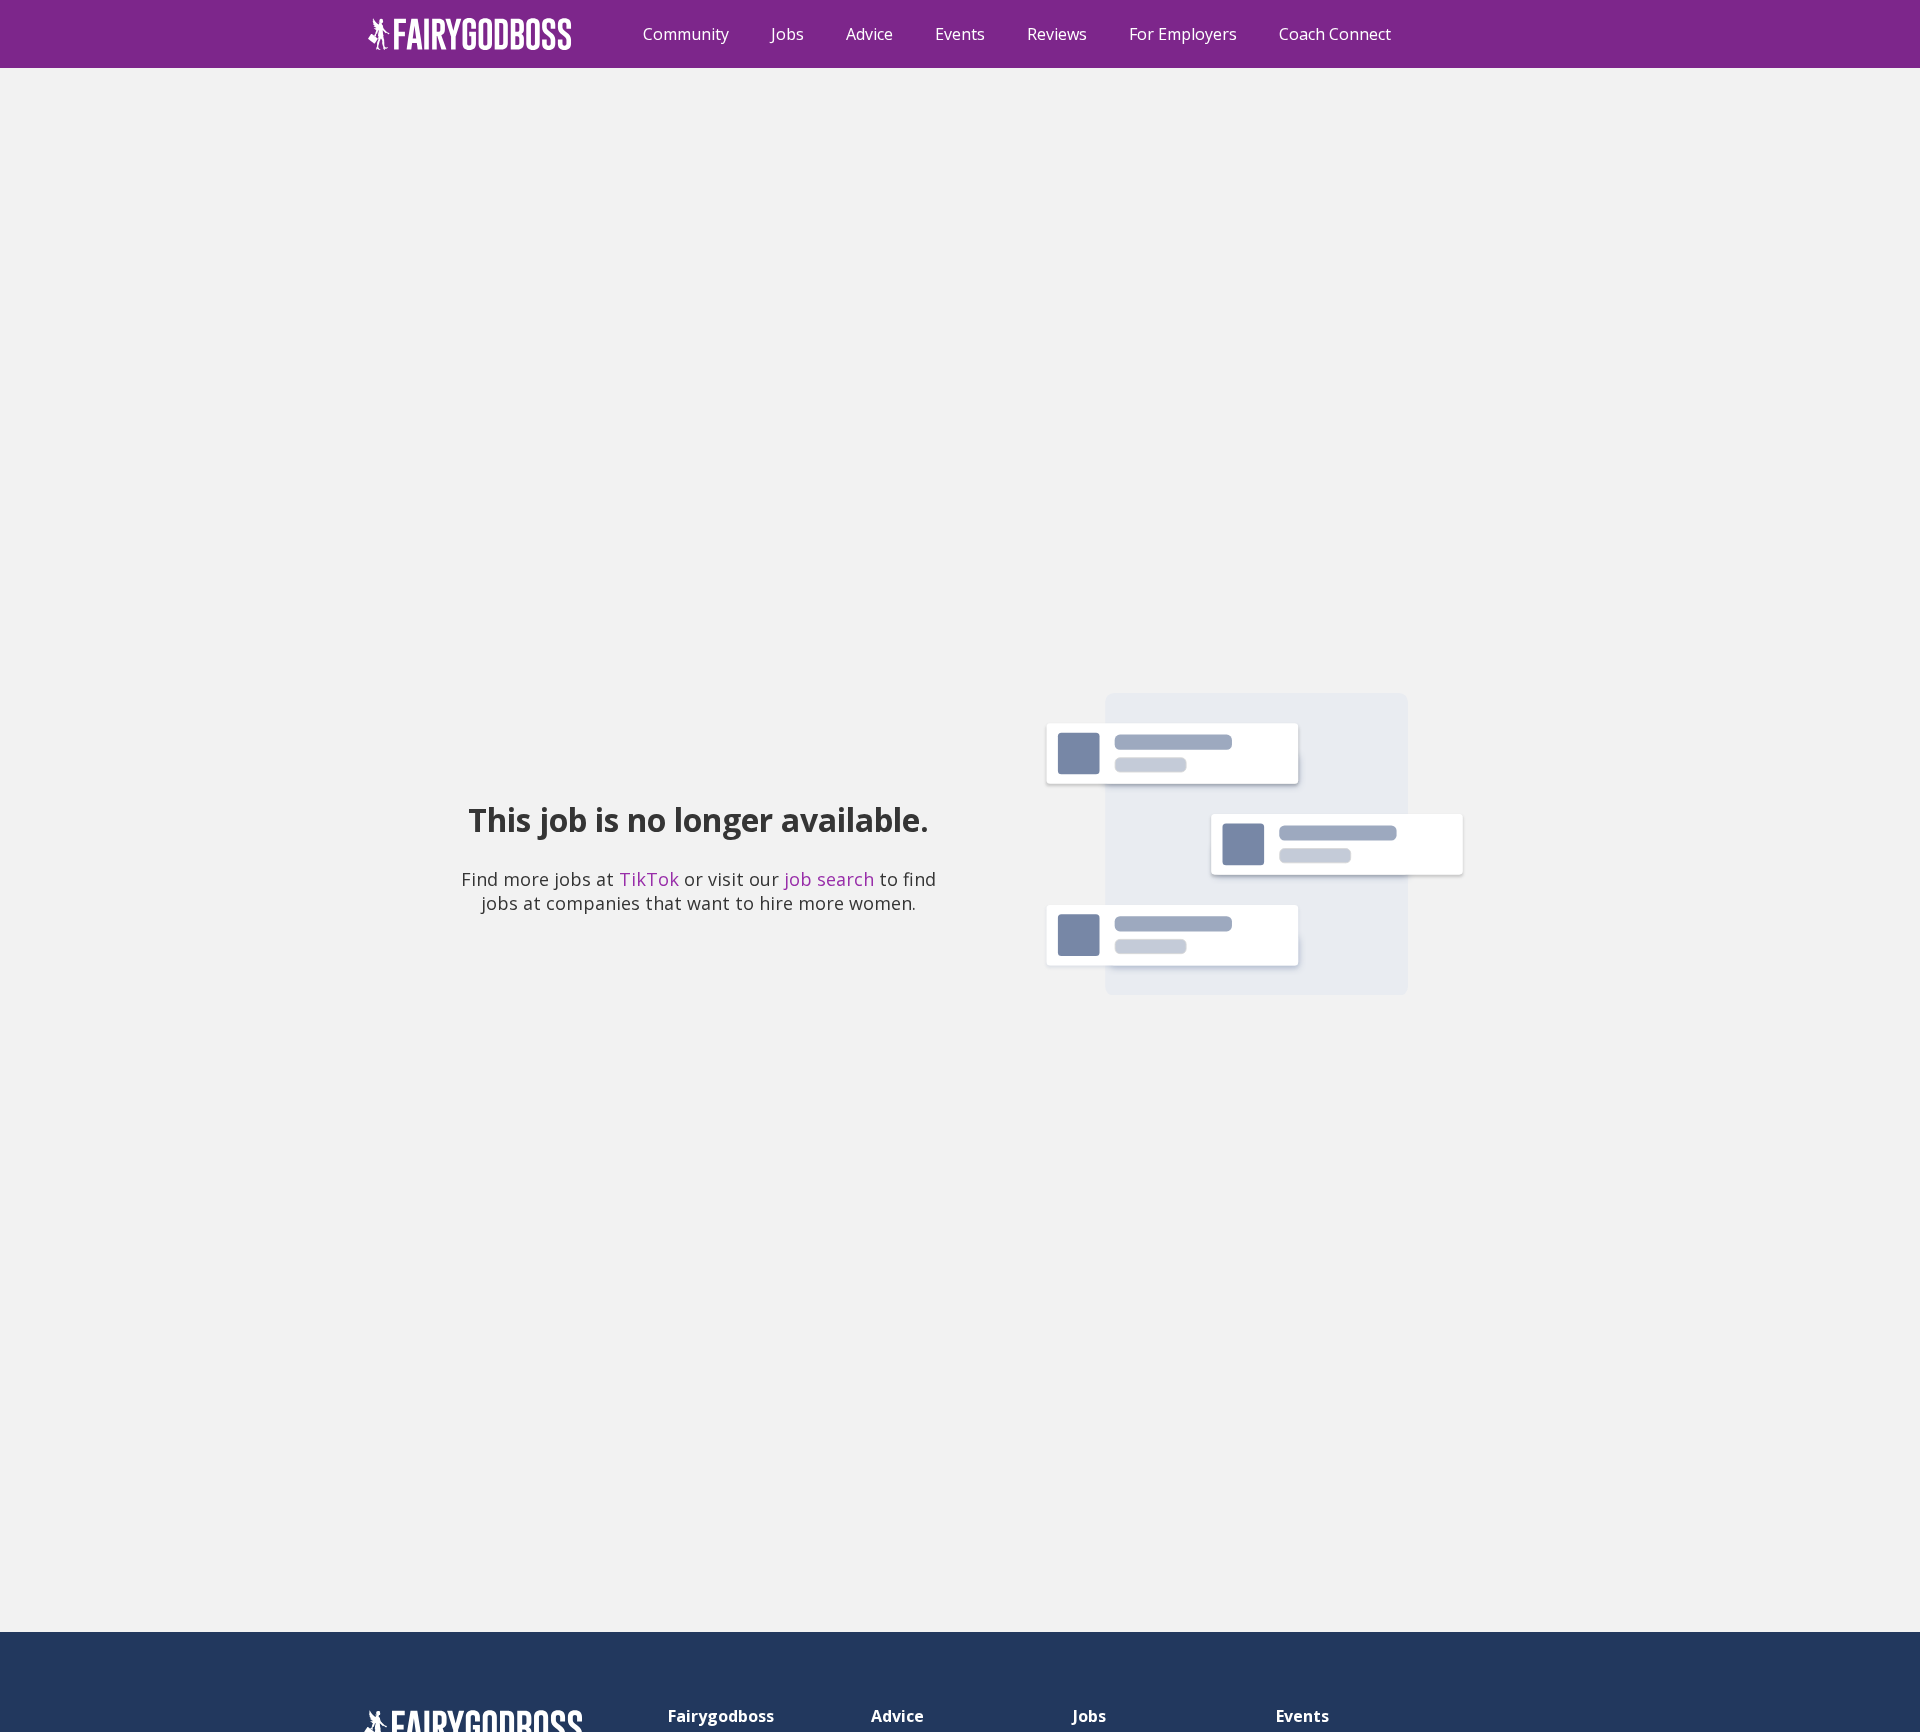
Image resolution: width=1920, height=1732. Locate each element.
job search (829, 879)
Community (686, 34)
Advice (869, 34)
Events (960, 34)
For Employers (1183, 34)
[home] (470, 34)
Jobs (787, 34)
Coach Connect (1335, 34)
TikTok (649, 879)
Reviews (1057, 34)
